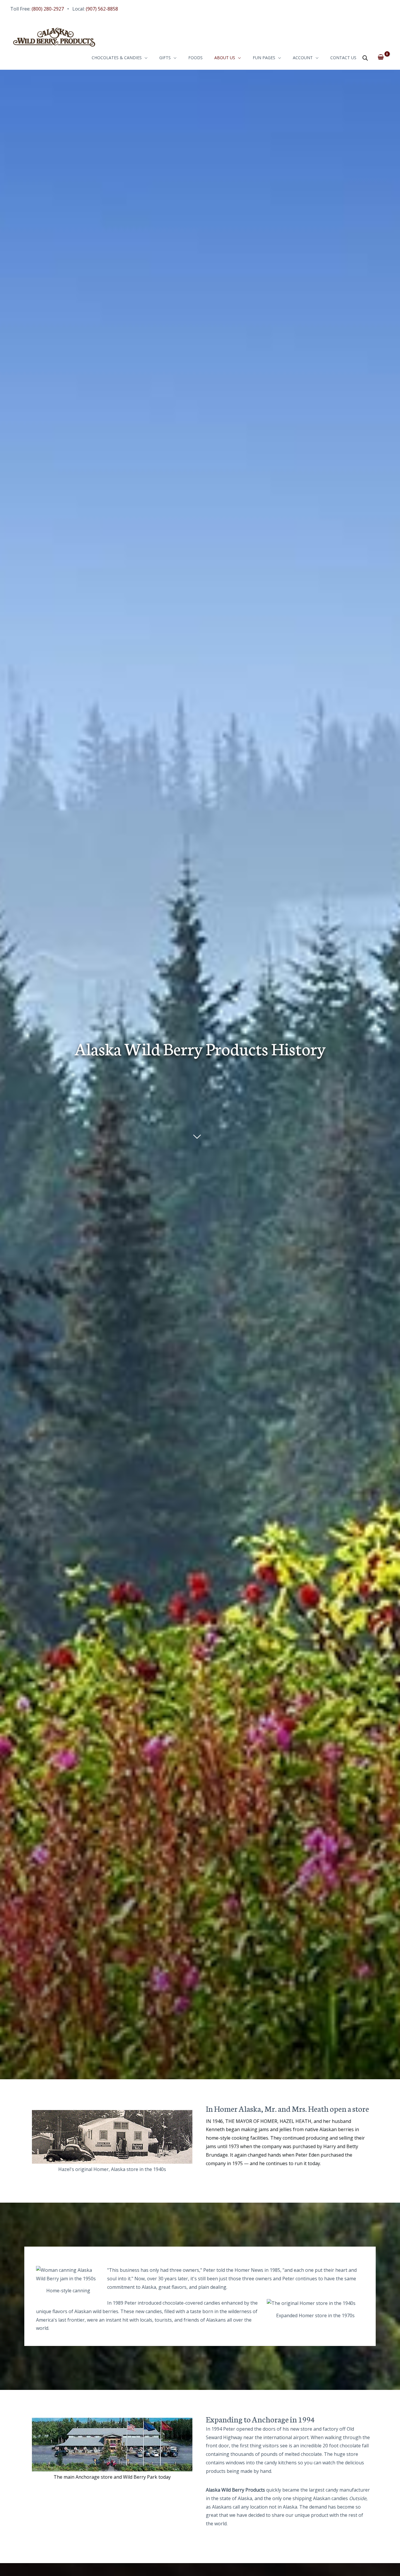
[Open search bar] (365, 58)
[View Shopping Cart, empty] (381, 57)
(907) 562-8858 (102, 9)
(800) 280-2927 (48, 9)
